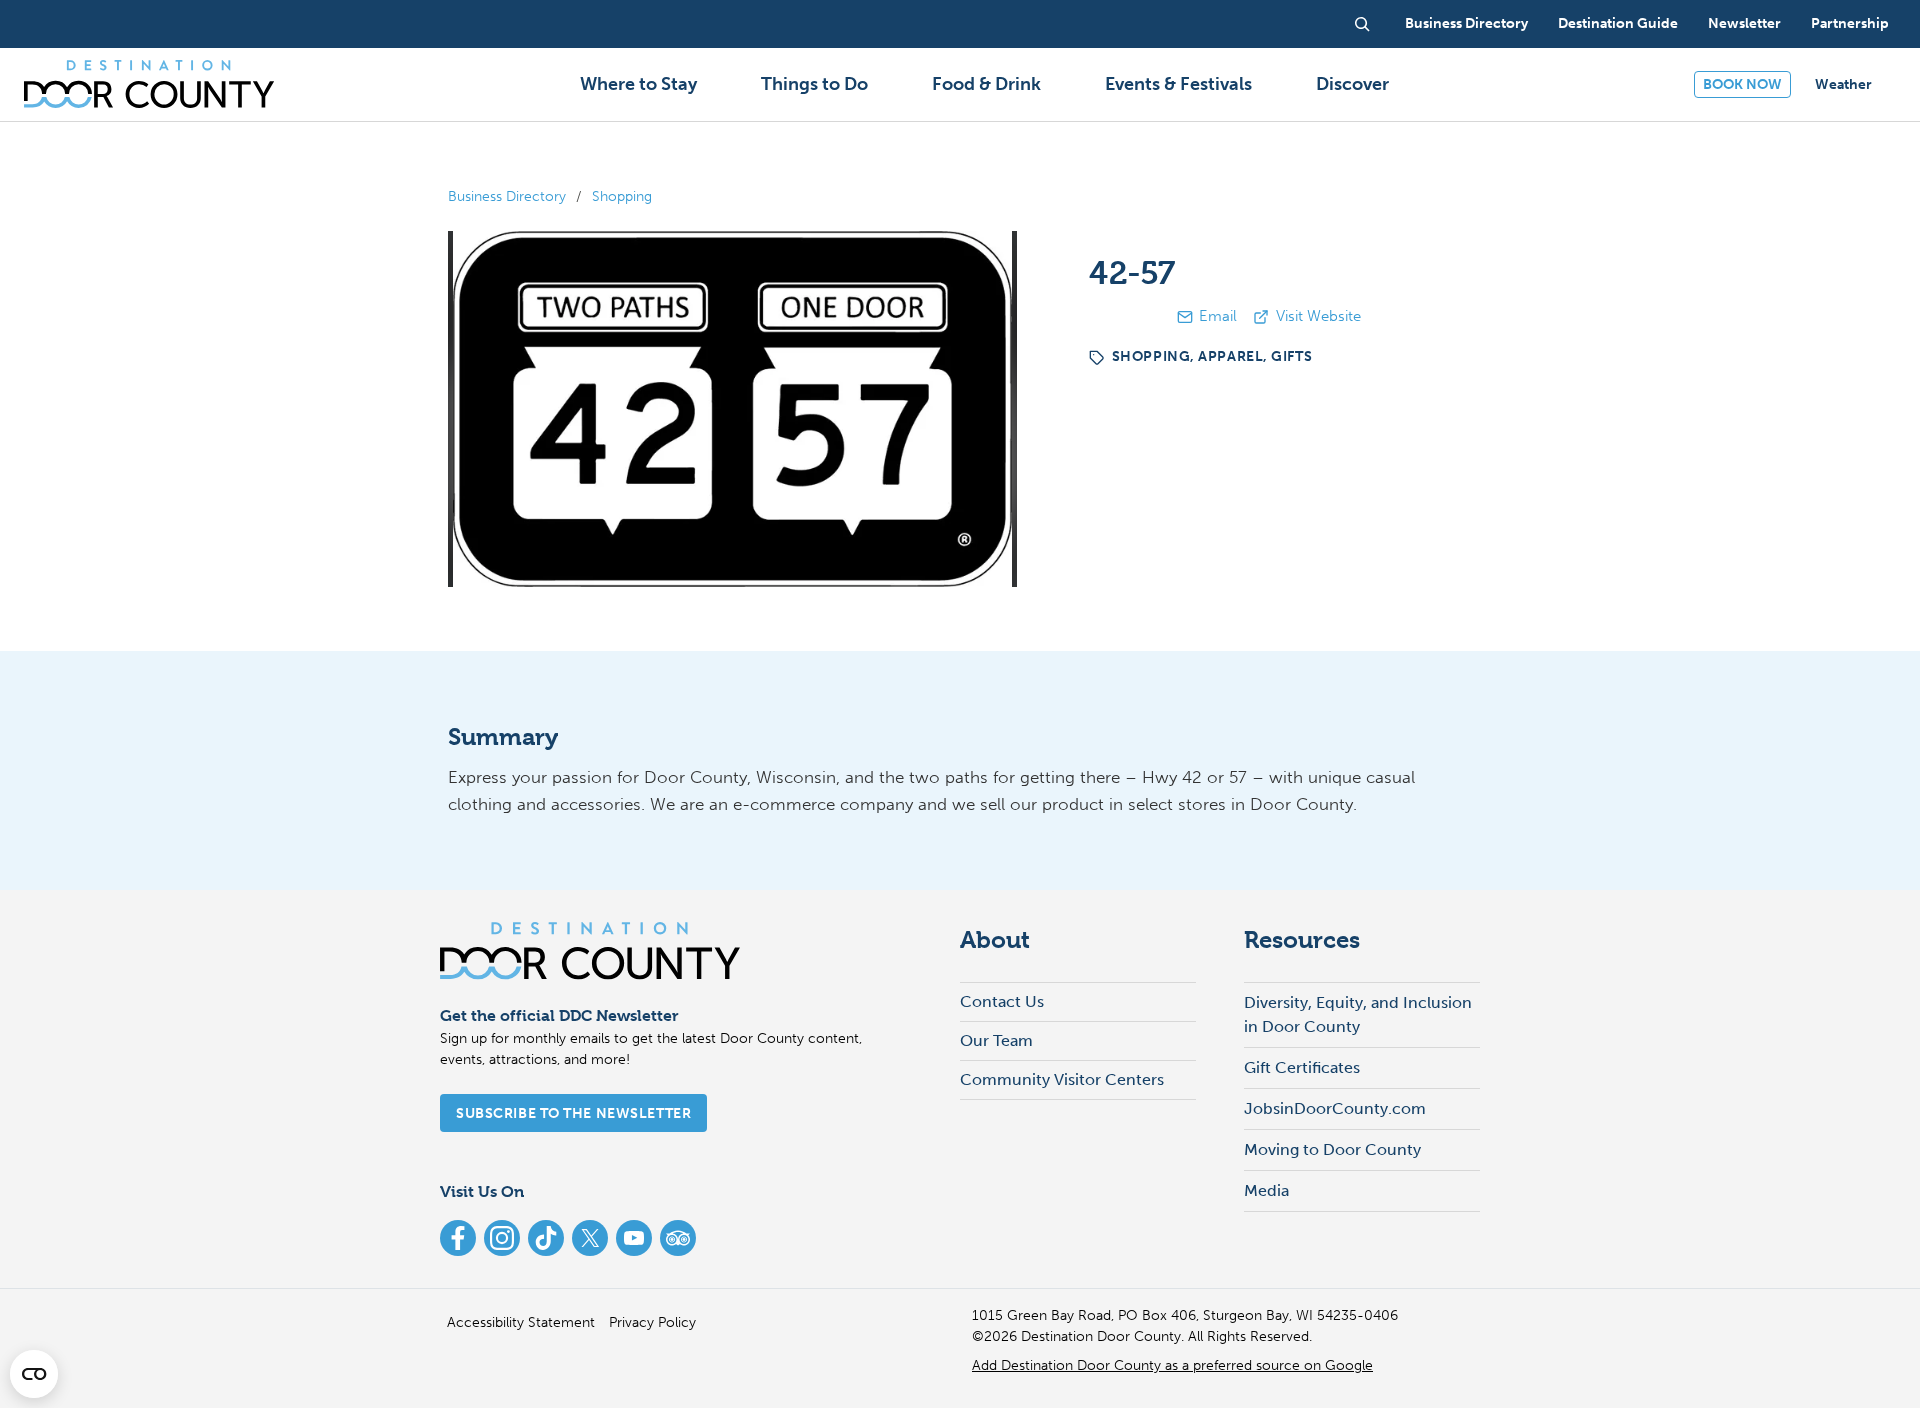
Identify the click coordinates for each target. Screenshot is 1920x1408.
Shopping (622, 196)
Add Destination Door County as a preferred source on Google (1172, 1365)
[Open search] (1362, 24)
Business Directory (507, 196)
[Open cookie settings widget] (34, 1374)
